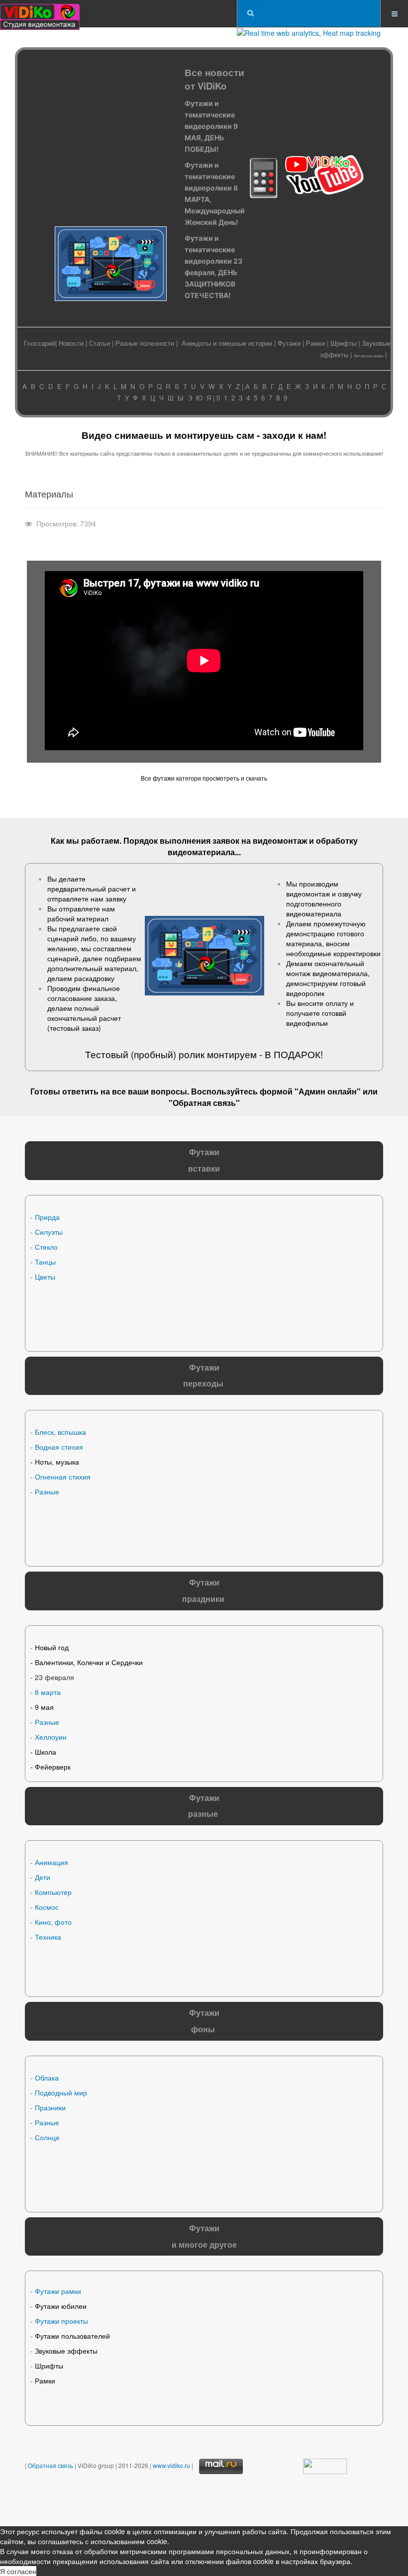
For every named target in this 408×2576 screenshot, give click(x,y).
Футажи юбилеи (61, 2306)
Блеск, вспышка (60, 1432)
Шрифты (343, 343)
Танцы (45, 1262)
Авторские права (368, 355)
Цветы (45, 1277)
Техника (48, 1937)
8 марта (48, 1692)
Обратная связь (204, 1103)
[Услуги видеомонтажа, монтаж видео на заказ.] (40, 14)
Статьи (100, 343)
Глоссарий (40, 343)
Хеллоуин (51, 1737)
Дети (43, 1877)
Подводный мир (61, 2092)
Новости (71, 343)
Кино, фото (53, 1922)
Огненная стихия (63, 1477)
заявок (226, 841)
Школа (46, 1752)
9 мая (44, 1707)
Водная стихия (59, 1447)
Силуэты (49, 1232)
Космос (47, 1907)
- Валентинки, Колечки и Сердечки (87, 1662)
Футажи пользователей (72, 2336)
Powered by (128, 2501)
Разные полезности (145, 343)
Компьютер (53, 1892)
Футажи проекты (61, 2321)
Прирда (47, 1217)
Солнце (47, 2137)
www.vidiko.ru (171, 2465)
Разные (47, 1491)
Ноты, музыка (57, 1462)
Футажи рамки (58, 2291)
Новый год (52, 1647)
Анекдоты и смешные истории (227, 343)
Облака (47, 2078)
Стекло (46, 1247)
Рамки (315, 343)
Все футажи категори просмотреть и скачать (204, 778)
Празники (50, 2107)
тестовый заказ (74, 1028)
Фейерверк (53, 1767)
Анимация (51, 1862)
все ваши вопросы (150, 1091)
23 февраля (54, 1677)
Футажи (289, 343)
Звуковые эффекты (66, 2351)
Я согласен (18, 2571)
